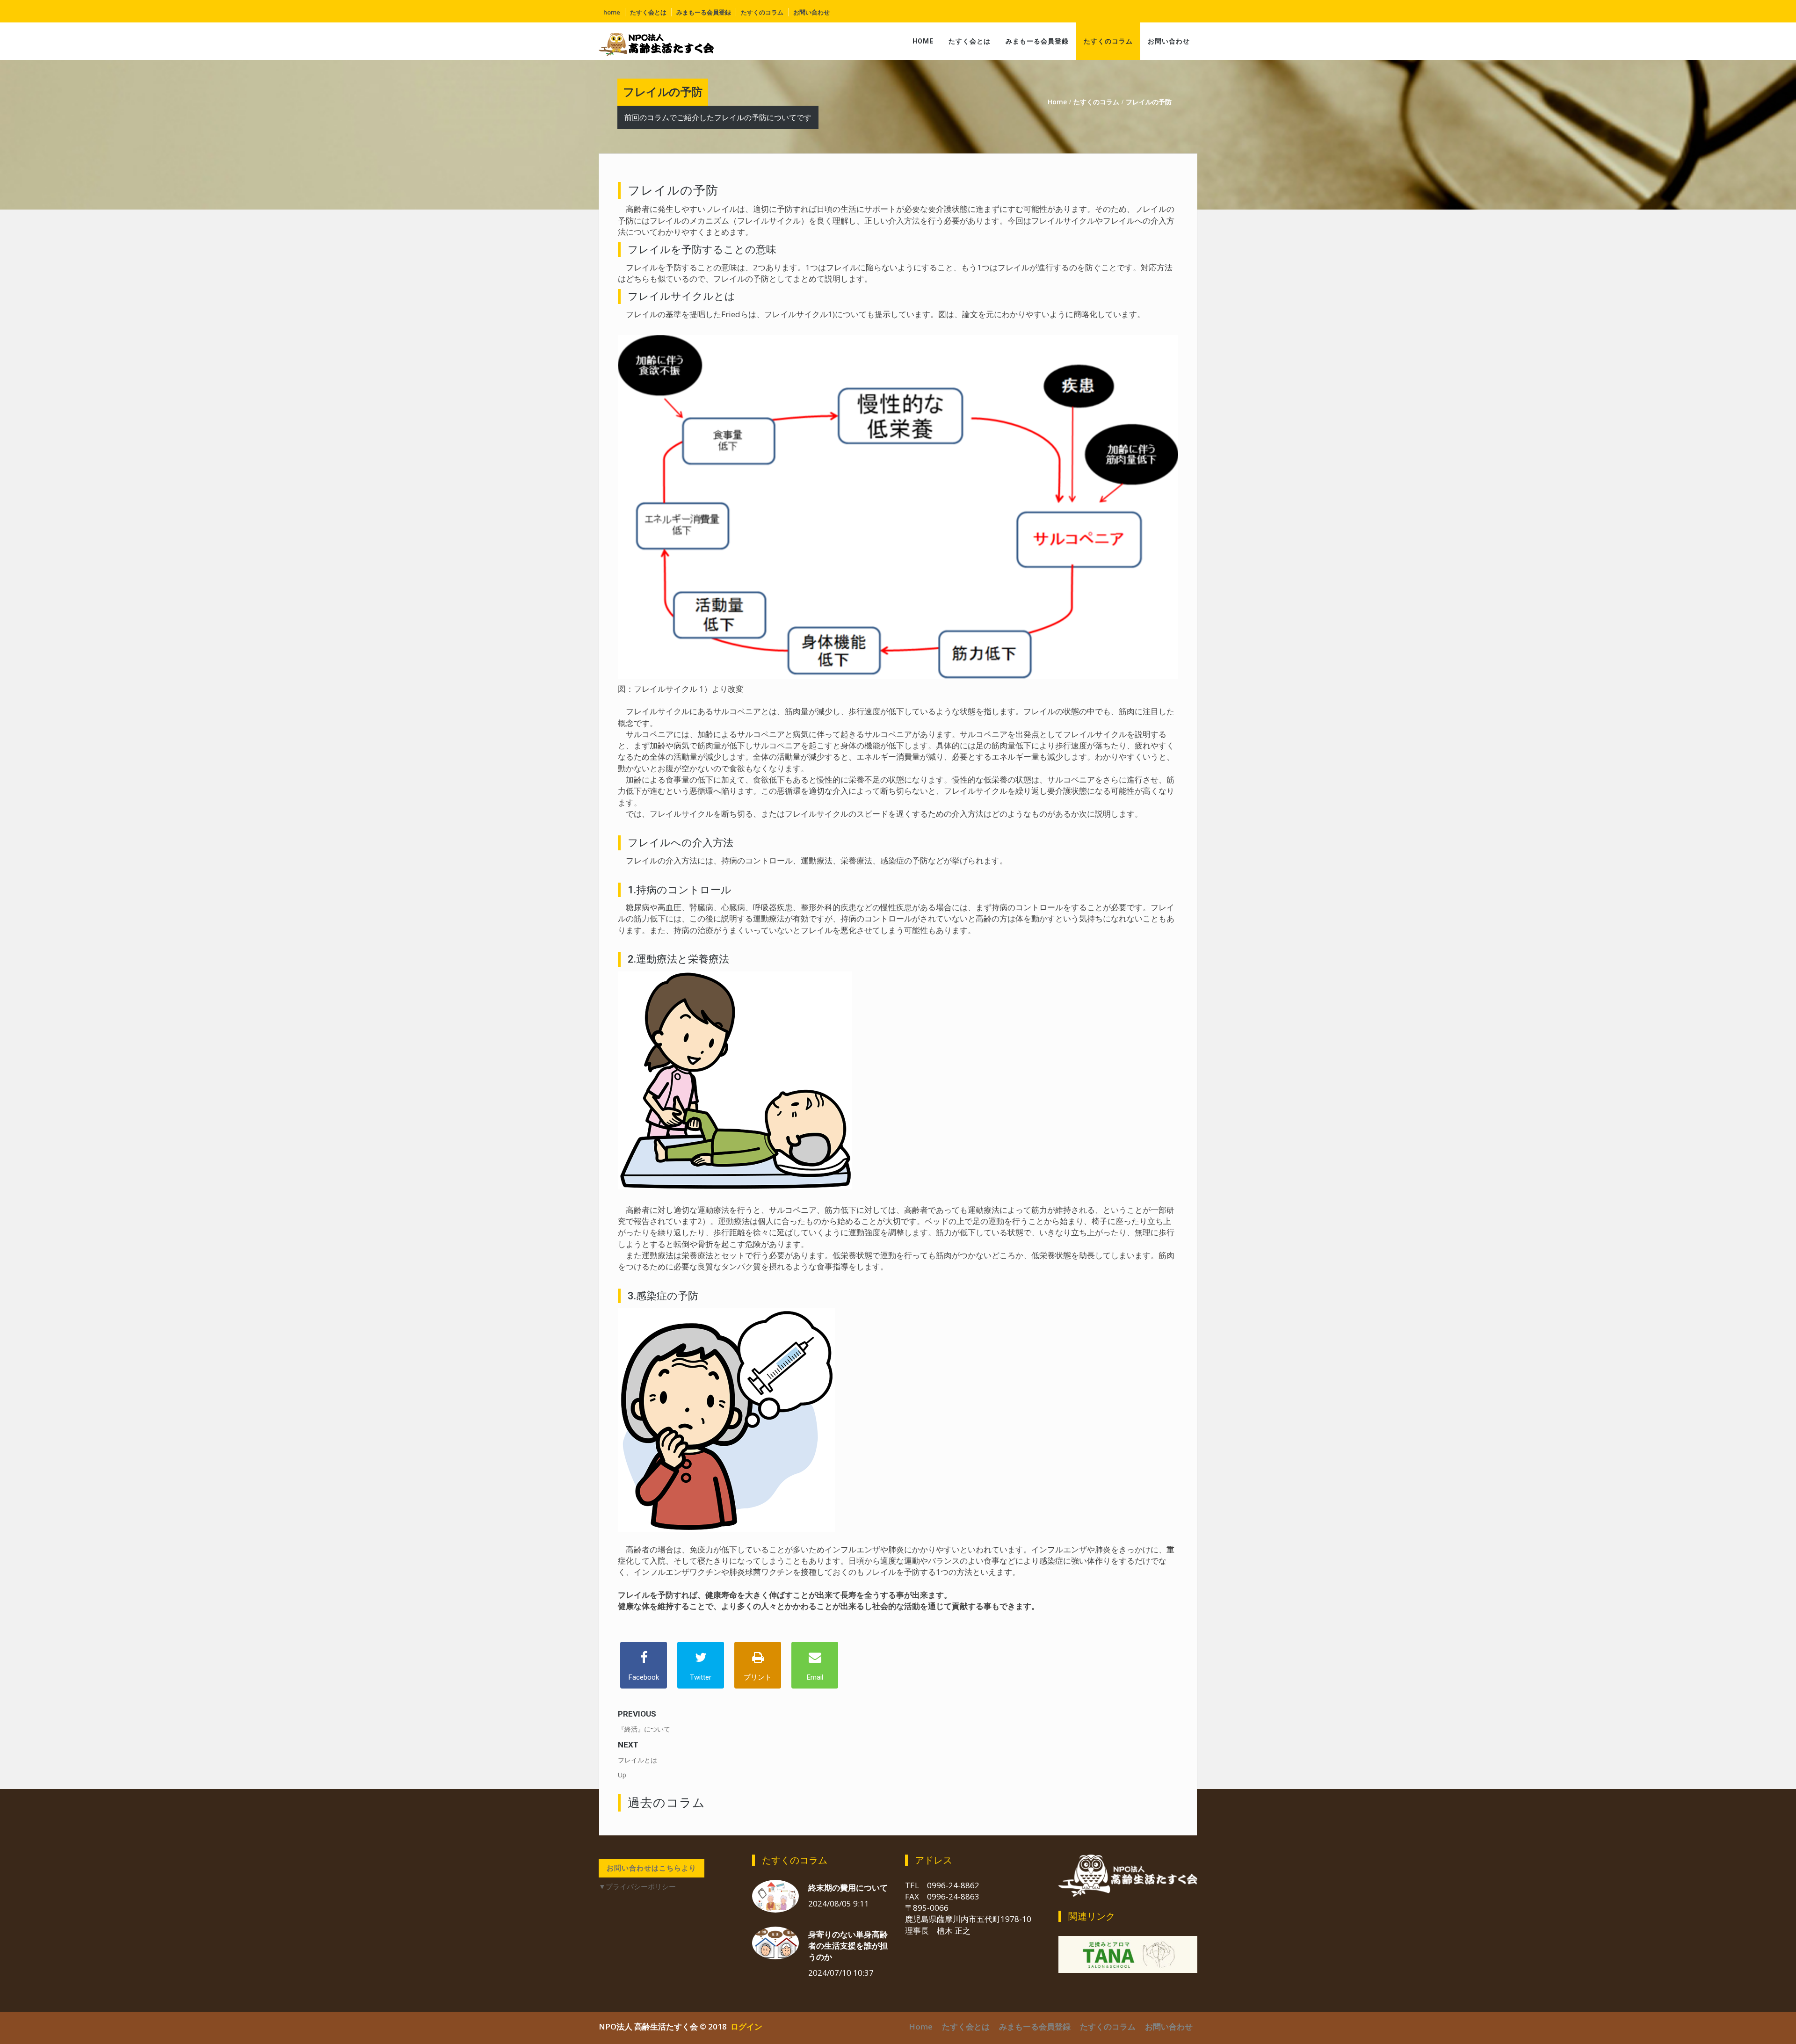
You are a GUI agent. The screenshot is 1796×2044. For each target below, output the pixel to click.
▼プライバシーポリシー (637, 1887)
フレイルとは (637, 1760)
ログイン (746, 2026)
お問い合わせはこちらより (652, 1868)
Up (622, 1775)
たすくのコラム (762, 12)
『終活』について (644, 1729)
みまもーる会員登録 (704, 12)
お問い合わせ (811, 12)
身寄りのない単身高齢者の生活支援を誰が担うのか (848, 1946)
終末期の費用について (848, 1888)
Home (612, 12)
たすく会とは (648, 12)
